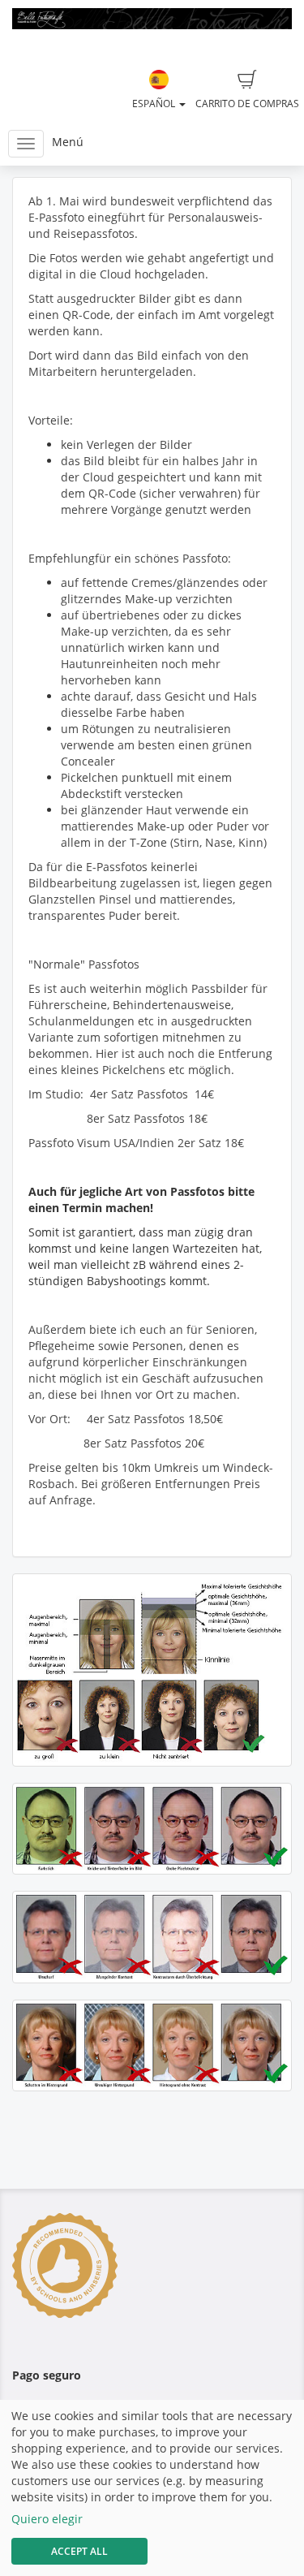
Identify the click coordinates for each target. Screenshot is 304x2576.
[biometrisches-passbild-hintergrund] (152, 2045)
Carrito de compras (247, 104)
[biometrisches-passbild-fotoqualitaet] (152, 1829)
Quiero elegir (47, 2519)
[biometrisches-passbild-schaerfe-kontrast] (152, 1937)
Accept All (79, 2551)
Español (155, 104)
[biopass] (152, 1670)
